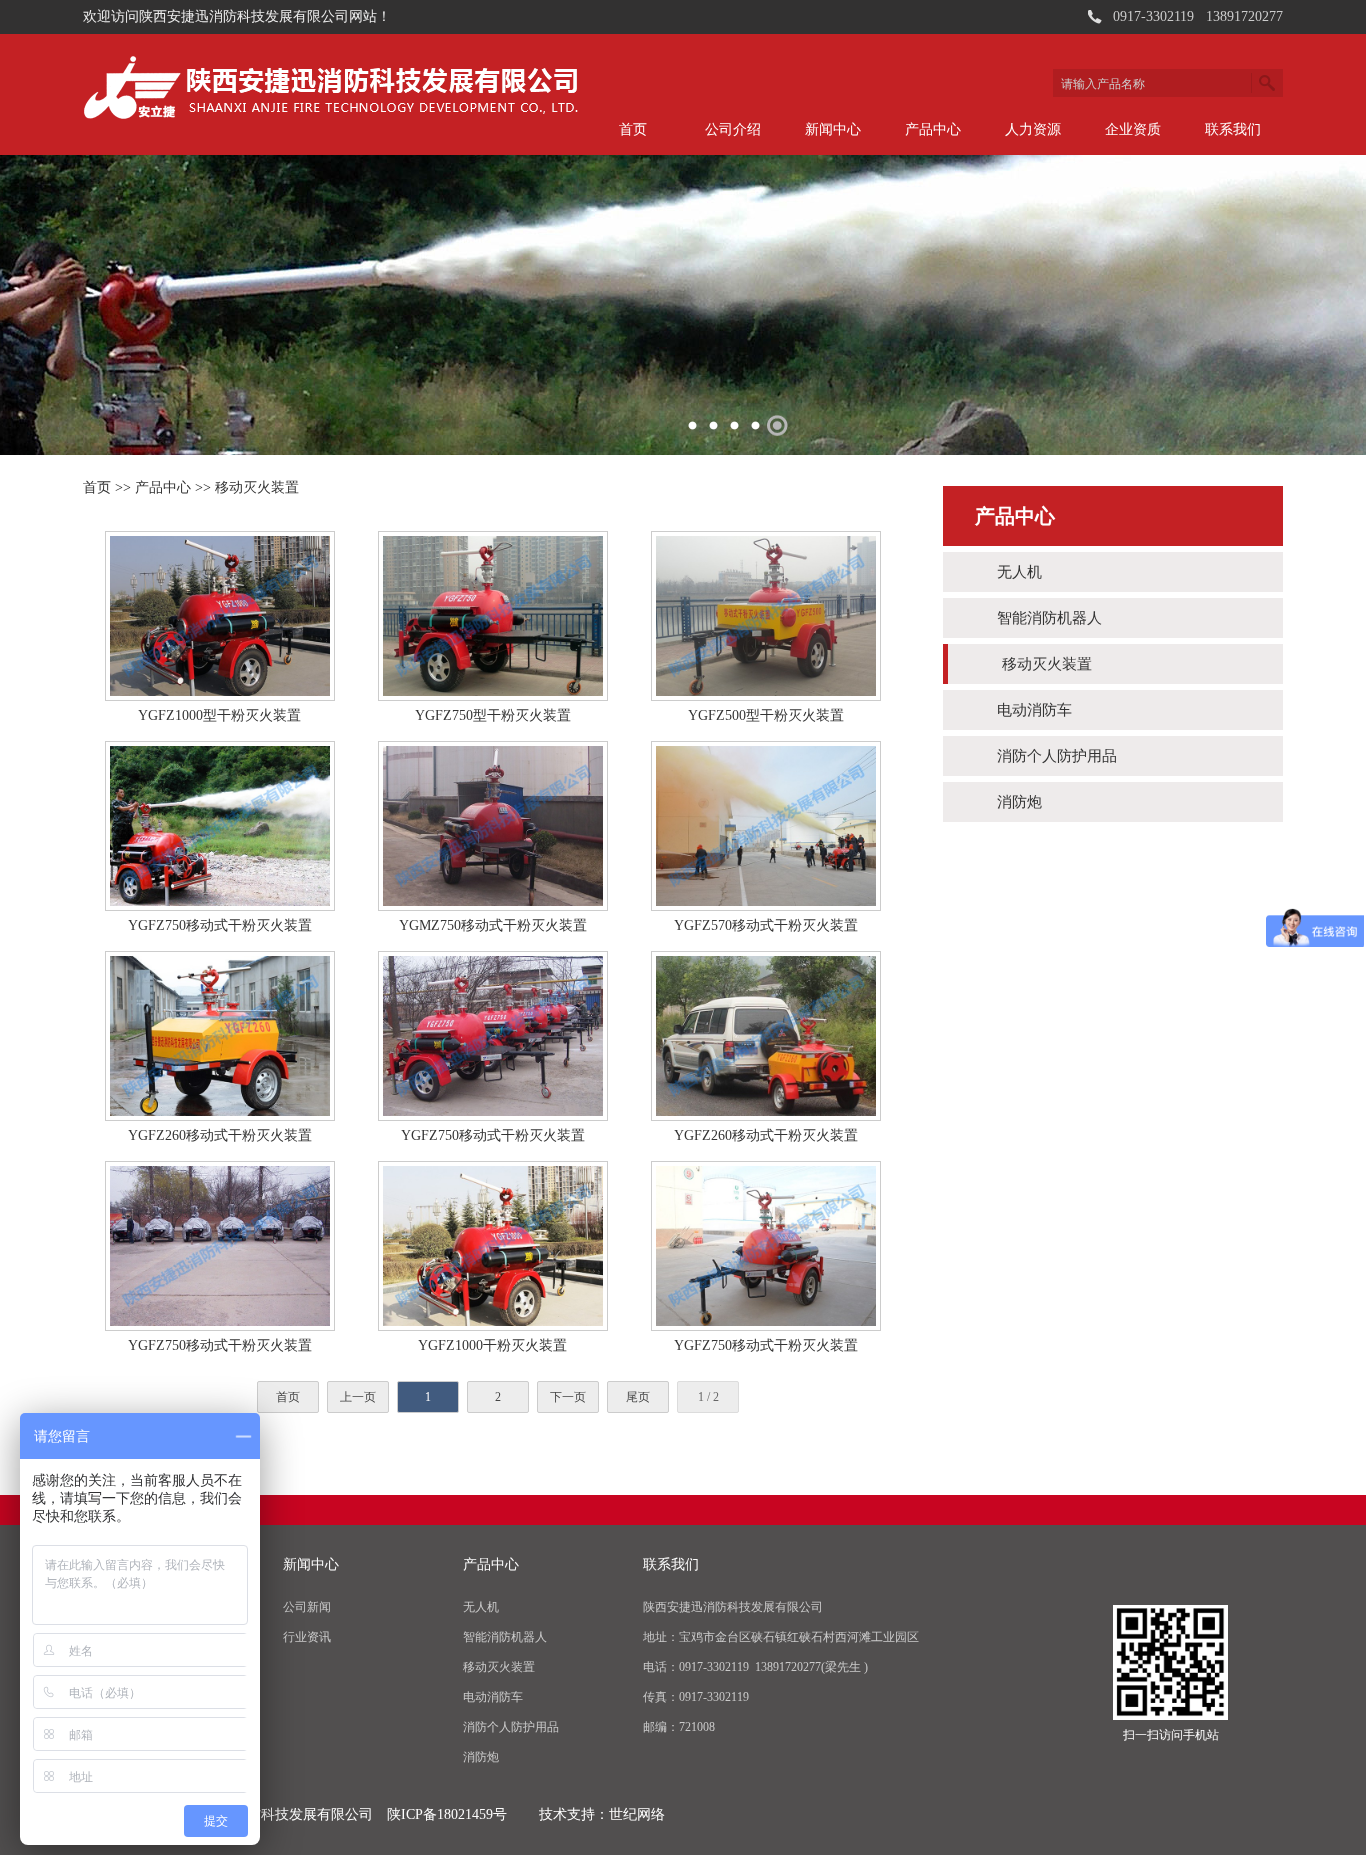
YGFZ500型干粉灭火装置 (766, 715)
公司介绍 (733, 129)
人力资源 (1033, 129)
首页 (633, 129)
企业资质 (1133, 129)
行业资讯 (307, 1637)
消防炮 (1019, 802)
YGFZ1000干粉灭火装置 (492, 1345)
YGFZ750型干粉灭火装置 (493, 715)
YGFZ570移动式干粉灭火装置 (766, 925)
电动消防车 (1034, 710)
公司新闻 (307, 1607)
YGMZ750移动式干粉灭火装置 (493, 925)
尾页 (638, 1397)
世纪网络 (637, 1814)
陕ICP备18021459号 (447, 1814)
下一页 (568, 1397)
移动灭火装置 (257, 487)
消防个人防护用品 (1057, 756)
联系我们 (1233, 129)
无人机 (1019, 572)
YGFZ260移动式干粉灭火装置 (220, 1135)
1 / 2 (708, 1397)
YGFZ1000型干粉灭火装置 (219, 715)
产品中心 (933, 129)
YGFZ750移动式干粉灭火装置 (220, 925)
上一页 (358, 1397)
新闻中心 (833, 129)
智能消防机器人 (1049, 618)
